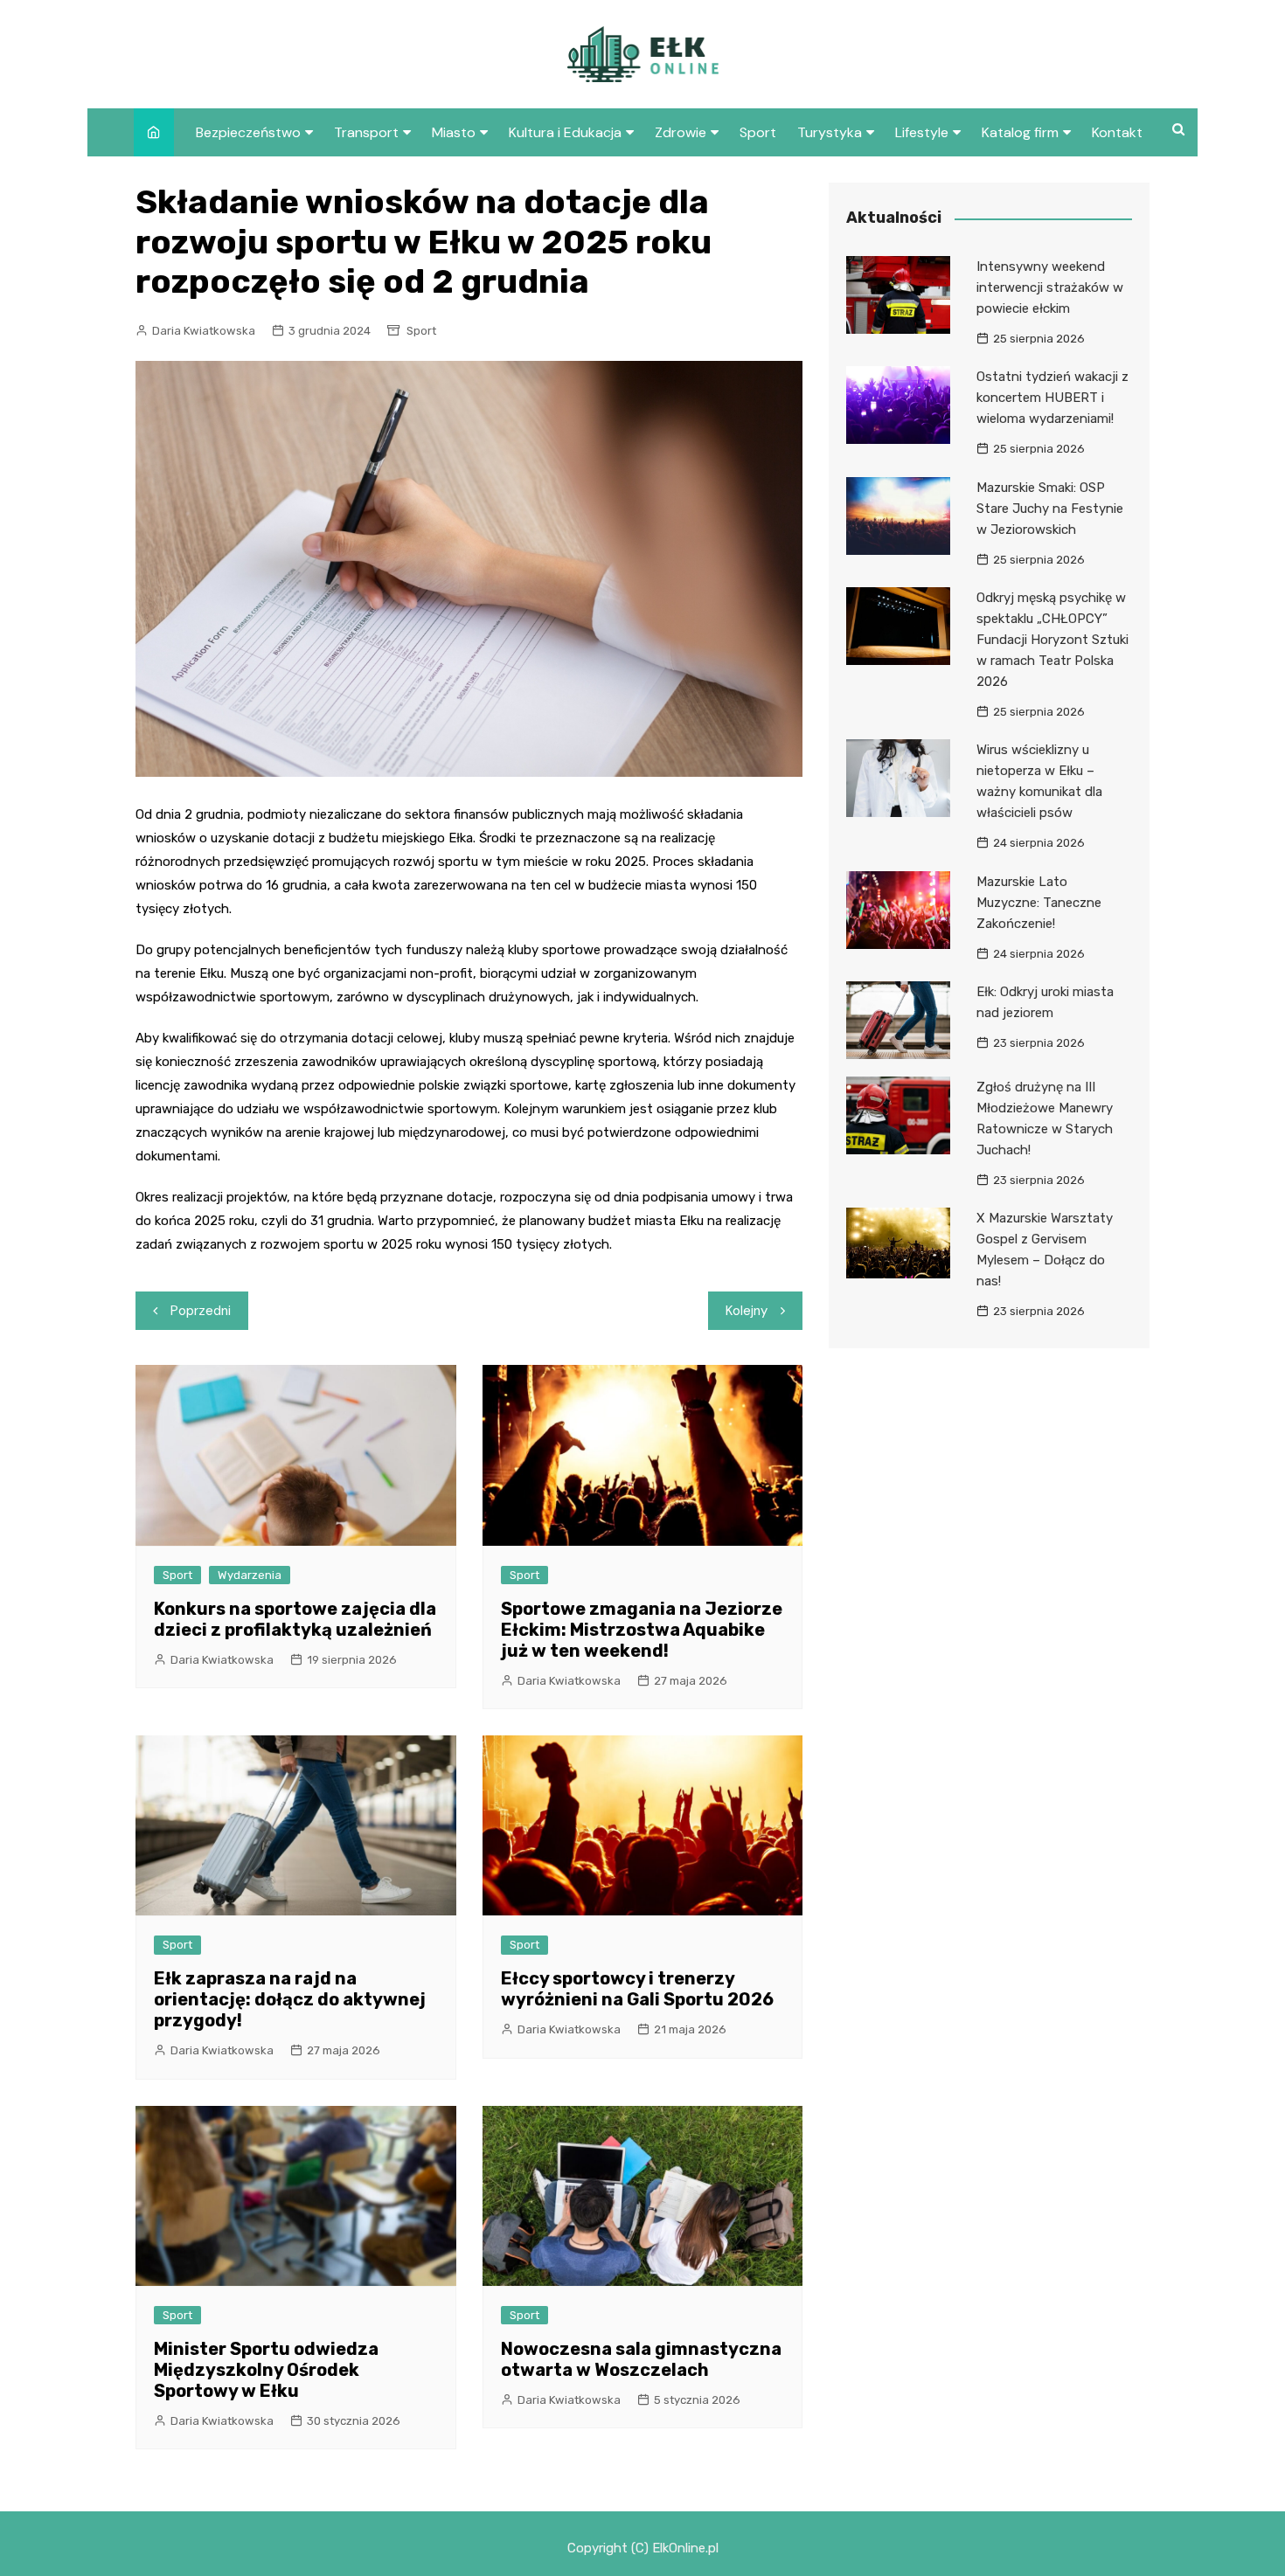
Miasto (454, 132)
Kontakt (1117, 132)
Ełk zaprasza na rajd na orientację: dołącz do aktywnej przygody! (290, 1999)
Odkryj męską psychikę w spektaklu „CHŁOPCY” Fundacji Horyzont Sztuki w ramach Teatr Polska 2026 (1052, 640)
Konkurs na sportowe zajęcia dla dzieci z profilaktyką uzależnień (295, 1619)
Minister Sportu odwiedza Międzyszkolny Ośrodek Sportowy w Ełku (266, 2370)
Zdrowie (681, 132)
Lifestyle (922, 132)
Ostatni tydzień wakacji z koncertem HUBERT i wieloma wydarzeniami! (1052, 398)
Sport (758, 132)
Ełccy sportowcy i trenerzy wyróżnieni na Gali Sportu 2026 (637, 1989)
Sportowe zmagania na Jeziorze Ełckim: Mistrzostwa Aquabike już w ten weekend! (642, 1630)
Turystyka (830, 132)
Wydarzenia (250, 1575)
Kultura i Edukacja (565, 132)
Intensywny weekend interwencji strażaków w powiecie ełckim (1050, 287)
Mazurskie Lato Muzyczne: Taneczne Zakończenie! (1039, 903)
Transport (366, 132)
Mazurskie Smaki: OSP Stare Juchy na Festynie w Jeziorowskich (1050, 509)
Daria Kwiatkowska (204, 331)
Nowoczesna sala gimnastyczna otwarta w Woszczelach (641, 2359)
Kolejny (747, 1311)
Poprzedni (201, 1311)
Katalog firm (1020, 132)
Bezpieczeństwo (248, 132)
